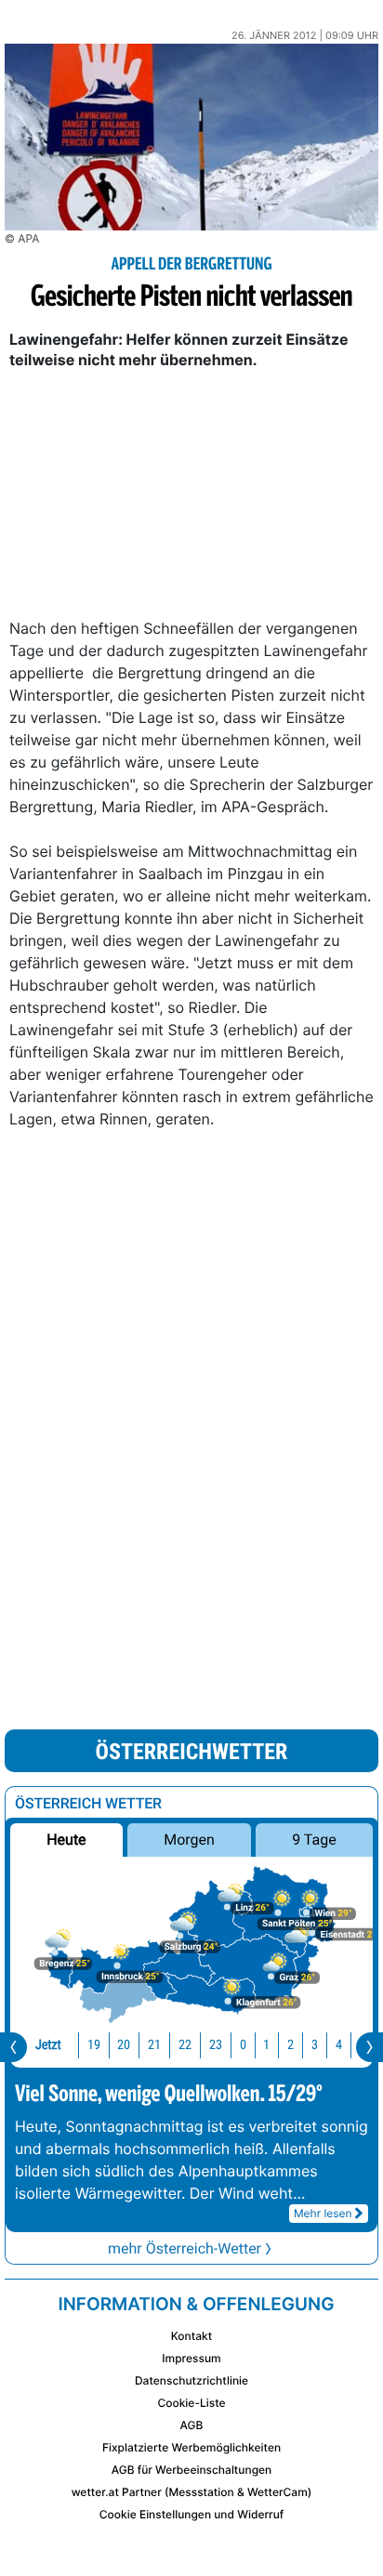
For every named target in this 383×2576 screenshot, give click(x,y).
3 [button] (315, 2045)
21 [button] (154, 2045)
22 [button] (185, 2045)
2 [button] (291, 2045)
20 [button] (124, 2045)
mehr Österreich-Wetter (185, 2248)
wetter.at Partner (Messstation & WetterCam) (192, 2492)
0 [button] (243, 2045)
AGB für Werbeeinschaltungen (192, 2470)
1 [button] (266, 2045)
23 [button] (216, 2045)
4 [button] (339, 2045)
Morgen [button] (189, 1840)
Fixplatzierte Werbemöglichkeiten (191, 2447)
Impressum (191, 2358)
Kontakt (191, 2336)
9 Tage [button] (314, 1840)
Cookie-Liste (191, 2403)
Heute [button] (66, 1840)
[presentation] (13, 2047)
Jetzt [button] (48, 2045)
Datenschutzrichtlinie (191, 2380)
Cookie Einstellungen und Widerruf (192, 2514)
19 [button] (94, 2045)
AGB (192, 2425)
